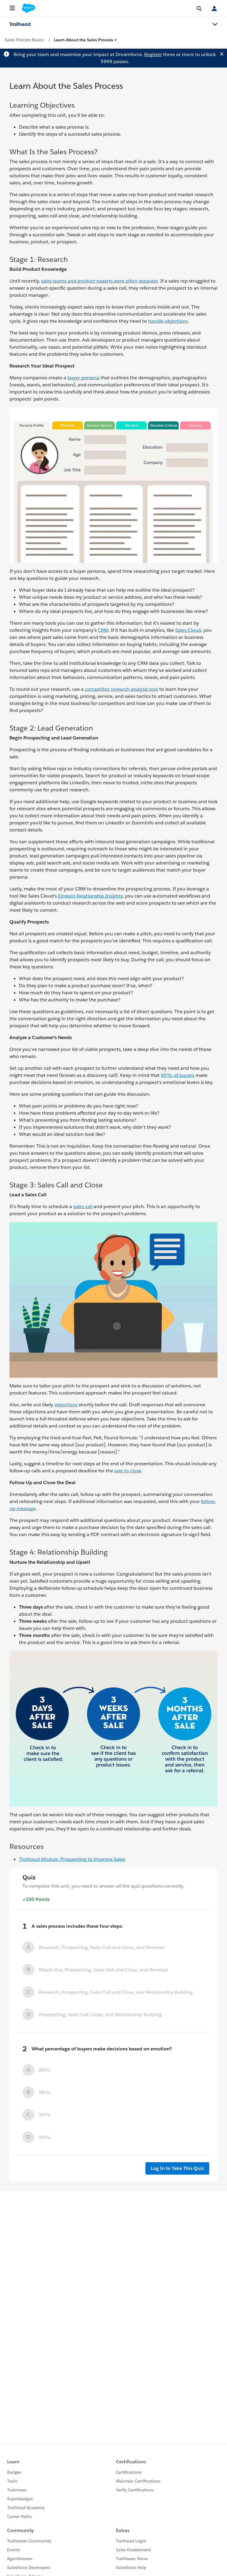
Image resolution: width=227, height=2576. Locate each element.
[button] (85, 40)
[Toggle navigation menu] (215, 24)
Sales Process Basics (24, 40)
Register (153, 54)
